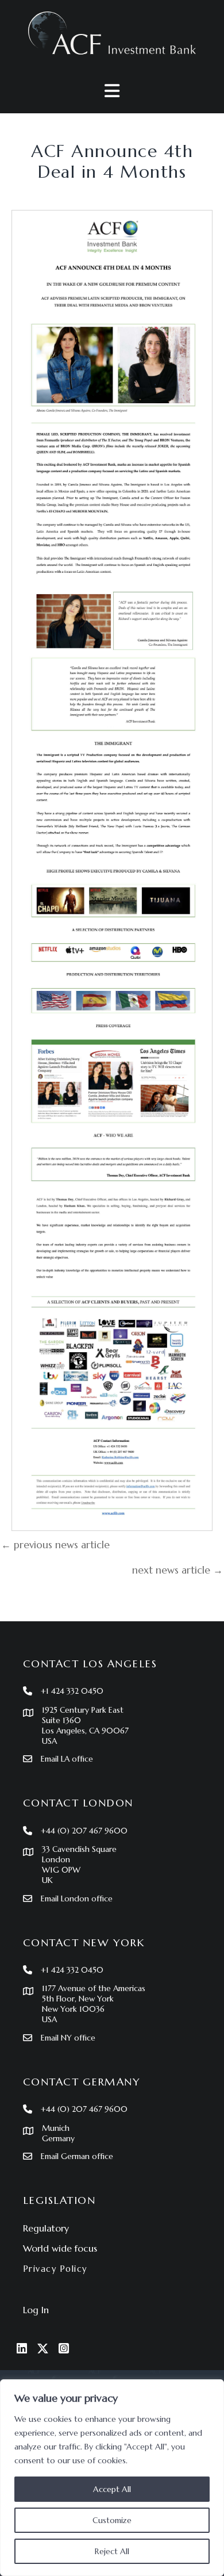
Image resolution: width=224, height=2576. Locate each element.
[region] (112, 2478)
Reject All (112, 2551)
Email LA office (67, 1759)
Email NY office (68, 2038)
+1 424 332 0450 (72, 1691)
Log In (36, 2310)
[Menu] (112, 91)
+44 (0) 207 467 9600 (84, 1831)
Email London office (77, 1898)
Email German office (77, 2156)
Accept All (112, 2489)
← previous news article (55, 1545)
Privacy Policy (55, 2269)
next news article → (177, 1570)
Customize (112, 2520)
